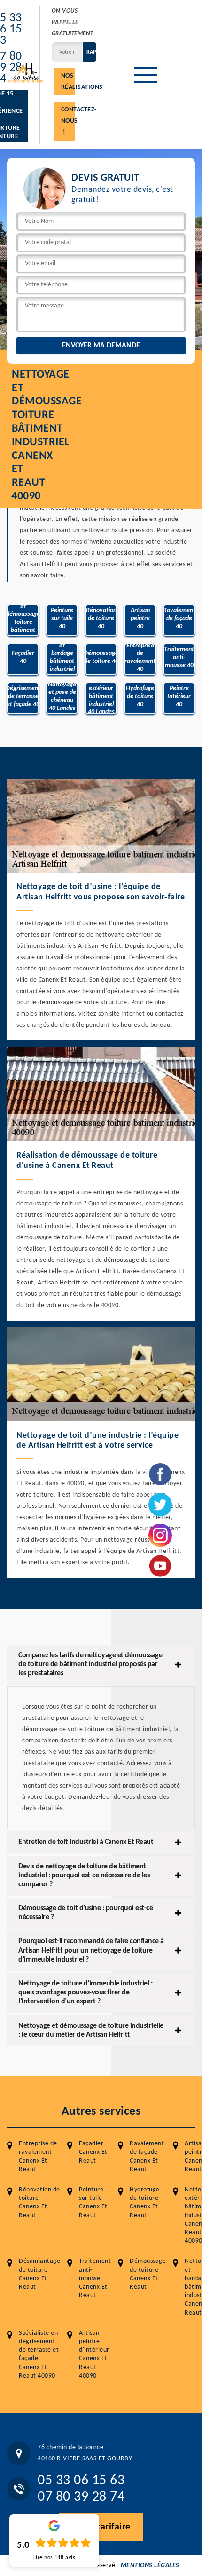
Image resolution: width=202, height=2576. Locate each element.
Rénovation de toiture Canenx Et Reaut (39, 2203)
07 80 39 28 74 (81, 2497)
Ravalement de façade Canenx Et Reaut (147, 2157)
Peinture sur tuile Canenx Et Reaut (93, 2203)
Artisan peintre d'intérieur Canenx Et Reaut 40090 (94, 2355)
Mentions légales (150, 2565)
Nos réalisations (68, 82)
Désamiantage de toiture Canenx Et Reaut (39, 2274)
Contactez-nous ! (68, 121)
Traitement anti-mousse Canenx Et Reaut (95, 2278)
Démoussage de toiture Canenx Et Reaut (148, 2274)
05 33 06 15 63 (81, 2481)
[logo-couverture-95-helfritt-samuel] (26, 72)
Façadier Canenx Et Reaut (93, 2152)
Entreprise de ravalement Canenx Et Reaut (38, 2157)
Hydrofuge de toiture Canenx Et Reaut (145, 2203)
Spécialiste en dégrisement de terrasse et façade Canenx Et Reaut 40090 (39, 2355)
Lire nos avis (54, 2558)
